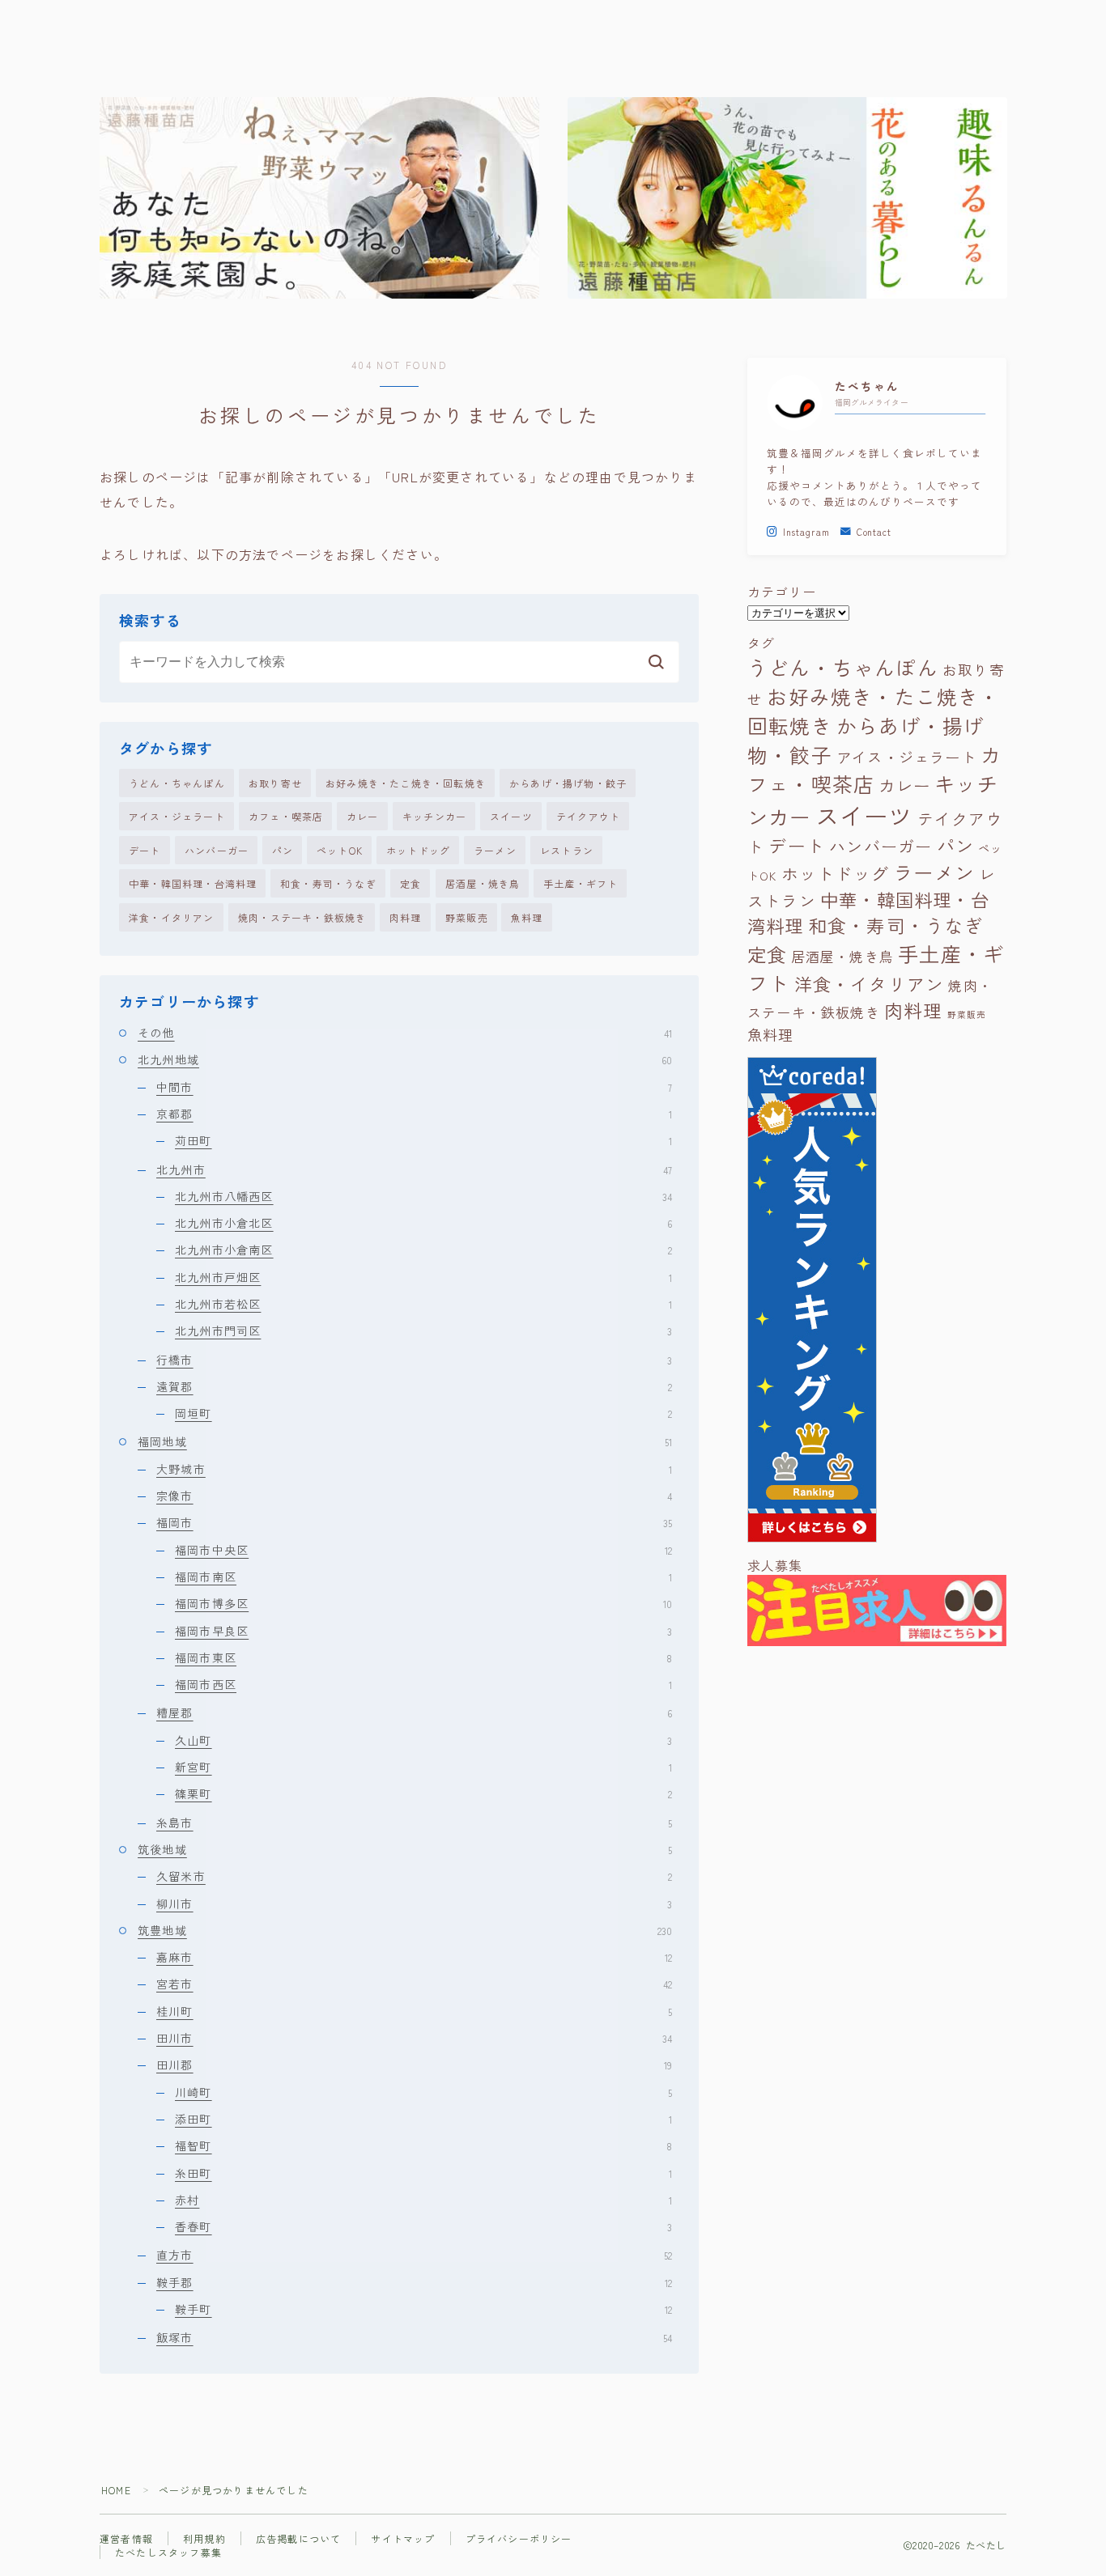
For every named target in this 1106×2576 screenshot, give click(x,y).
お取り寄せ (275, 783)
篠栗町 (423, 1793)
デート (145, 850)
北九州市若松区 (423, 1304)
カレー (363, 816)
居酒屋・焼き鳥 (483, 883)
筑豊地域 (405, 1930)
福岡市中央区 (423, 1550)
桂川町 (414, 2011)
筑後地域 (405, 1849)
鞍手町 (423, 2309)
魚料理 (527, 917)
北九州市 (414, 1169)
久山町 (423, 1740)
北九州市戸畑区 (423, 1277)
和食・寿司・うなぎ (328, 883)
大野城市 (414, 1469)
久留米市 (414, 1876)
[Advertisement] (877, 1813)
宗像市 (414, 1496)
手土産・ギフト (581, 883)
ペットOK (340, 850)
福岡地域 (405, 1441)
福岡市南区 (423, 1577)
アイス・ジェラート (177, 816)
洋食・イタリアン (172, 917)
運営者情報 (126, 2538)
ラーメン (495, 850)
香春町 (423, 2226)
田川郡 (414, 2065)
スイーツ (511, 816)
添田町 (423, 2119)
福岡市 (414, 1522)
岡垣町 (423, 1413)
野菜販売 (467, 917)
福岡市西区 (423, 1684)
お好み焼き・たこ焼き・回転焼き (406, 783)
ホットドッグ (418, 850)
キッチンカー (434, 816)
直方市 (414, 2255)
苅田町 (423, 1140)
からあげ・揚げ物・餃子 (568, 783)
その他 (405, 1033)
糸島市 (414, 1823)
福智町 (423, 2145)
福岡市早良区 (423, 1631)
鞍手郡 (414, 2282)
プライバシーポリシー (519, 2538)
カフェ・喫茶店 (286, 816)
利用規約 (204, 2538)
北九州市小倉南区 (423, 1250)
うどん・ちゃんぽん (177, 783)
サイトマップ (403, 2538)
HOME (116, 2490)
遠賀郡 (414, 1386)
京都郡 (414, 1114)
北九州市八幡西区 (423, 1196)
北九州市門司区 (423, 1330)
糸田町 (423, 2173)
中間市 (414, 1087)
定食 (410, 883)
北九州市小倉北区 (423, 1223)
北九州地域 (405, 1059)
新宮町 (423, 1767)
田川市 (414, 2038)
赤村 (423, 2200)
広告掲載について (299, 2538)
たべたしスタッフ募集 (168, 2552)
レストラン (567, 850)
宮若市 (414, 1984)
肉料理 (406, 917)
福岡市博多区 (423, 1603)
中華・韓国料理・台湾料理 (193, 883)
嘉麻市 (414, 1957)
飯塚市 (414, 2337)
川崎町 (423, 2092)
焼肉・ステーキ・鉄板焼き (302, 917)
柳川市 (414, 1903)
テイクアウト (588, 816)
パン (283, 850)
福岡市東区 (423, 1657)
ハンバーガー (217, 850)
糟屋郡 (414, 1712)
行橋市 (414, 1360)
